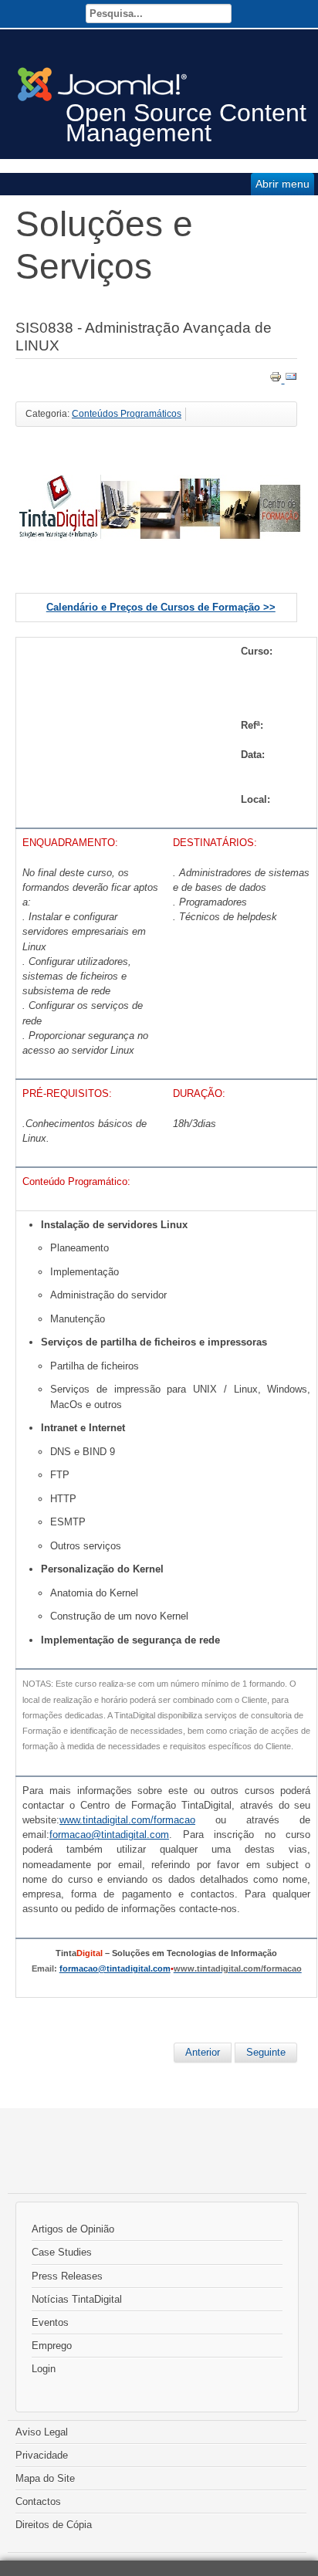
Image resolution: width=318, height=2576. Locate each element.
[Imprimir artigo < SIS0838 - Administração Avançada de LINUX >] (277, 379)
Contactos (38, 2502)
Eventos (50, 2322)
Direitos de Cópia (54, 2525)
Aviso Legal (42, 2432)
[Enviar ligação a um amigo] (291, 379)
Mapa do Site (45, 2478)
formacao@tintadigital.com (115, 1968)
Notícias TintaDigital (77, 2299)
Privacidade (42, 2455)
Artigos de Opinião (73, 2229)
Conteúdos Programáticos (127, 414)
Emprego (52, 2346)
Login (44, 2369)
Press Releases (67, 2276)
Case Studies (62, 2252)
